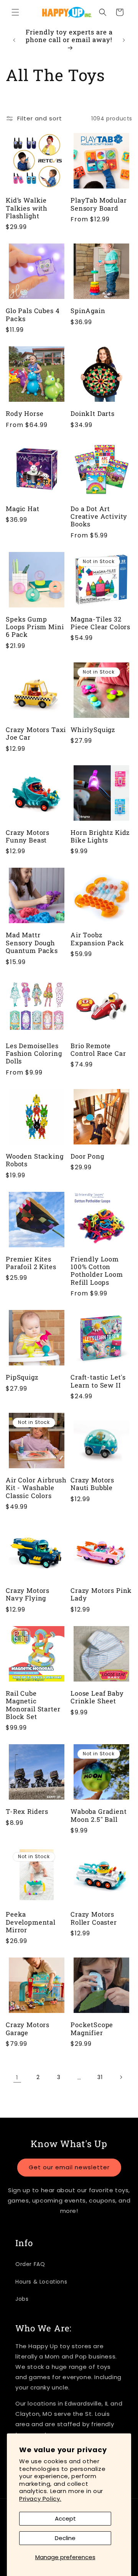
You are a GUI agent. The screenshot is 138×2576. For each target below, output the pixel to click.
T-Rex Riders (27, 1811)
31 (100, 2077)
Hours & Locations (41, 2282)
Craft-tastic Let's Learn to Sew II (98, 1381)
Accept (65, 2518)
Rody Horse (25, 414)
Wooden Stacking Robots (35, 1160)
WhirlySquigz (93, 730)
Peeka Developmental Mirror (31, 1922)
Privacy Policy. (40, 2499)
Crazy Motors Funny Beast (28, 837)
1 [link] (17, 2077)
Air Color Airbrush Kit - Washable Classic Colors (36, 1488)
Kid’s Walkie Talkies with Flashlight (27, 208)
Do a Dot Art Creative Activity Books (99, 517)
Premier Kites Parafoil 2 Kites (31, 1263)
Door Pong (87, 1156)
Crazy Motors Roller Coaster (94, 1918)
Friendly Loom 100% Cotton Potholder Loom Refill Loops (97, 1271)
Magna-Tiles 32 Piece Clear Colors (100, 623)
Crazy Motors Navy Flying (28, 1595)
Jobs (22, 2299)
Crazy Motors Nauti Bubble (92, 1484)
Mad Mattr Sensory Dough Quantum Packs (32, 943)
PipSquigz (22, 1377)
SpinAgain (88, 311)
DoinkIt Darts (93, 414)
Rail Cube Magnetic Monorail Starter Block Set (33, 1705)
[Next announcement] (124, 40)
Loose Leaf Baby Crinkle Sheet (97, 1697)
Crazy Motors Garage (28, 2029)
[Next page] (121, 2077)
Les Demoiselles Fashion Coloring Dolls (34, 1054)
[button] (15, 12)
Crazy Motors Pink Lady (101, 1595)
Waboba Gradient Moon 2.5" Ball (99, 1816)
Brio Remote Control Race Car (98, 1050)
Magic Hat (23, 509)
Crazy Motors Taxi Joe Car (36, 734)
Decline (65, 2538)
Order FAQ (30, 2264)
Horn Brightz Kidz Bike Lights (100, 837)
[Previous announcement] (14, 40)
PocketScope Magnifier (92, 2029)
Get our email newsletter (69, 2167)
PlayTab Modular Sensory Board (99, 204)
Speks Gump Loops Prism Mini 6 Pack (35, 627)
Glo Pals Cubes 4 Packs (33, 315)
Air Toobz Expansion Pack (97, 939)
